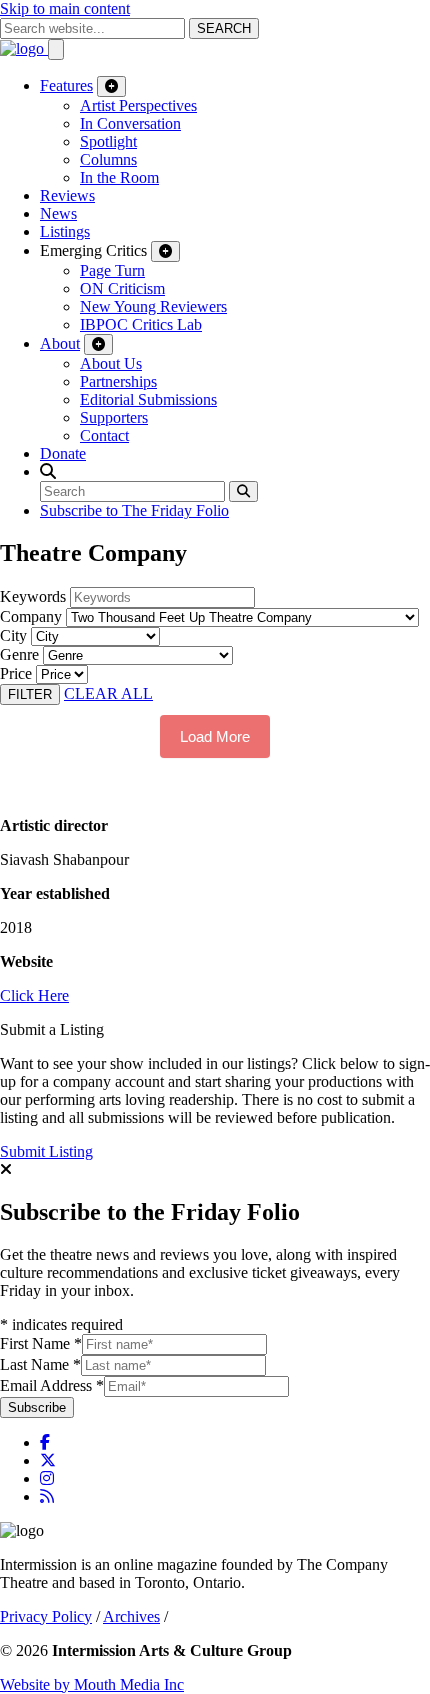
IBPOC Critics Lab (141, 324)
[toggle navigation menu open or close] (56, 49)
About (60, 343)
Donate (63, 453)
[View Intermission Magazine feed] (47, 1496)
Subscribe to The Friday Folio (134, 510)
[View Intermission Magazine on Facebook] (45, 1442)
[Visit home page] (24, 48)
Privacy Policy (46, 1616)
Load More (215, 736)
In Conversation (130, 123)
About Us (111, 363)
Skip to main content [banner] (65, 8)
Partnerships (118, 381)
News (58, 213)
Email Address (52, 1385)
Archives (131, 1616)
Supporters (114, 417)
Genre (19, 654)
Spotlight (108, 141)
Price (16, 673)
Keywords (33, 596)
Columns (108, 159)
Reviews (67, 195)
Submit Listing (46, 1151)
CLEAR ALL (108, 693)
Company (31, 616)
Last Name (40, 1364)
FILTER (30, 694)
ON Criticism (122, 288)
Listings (65, 231)
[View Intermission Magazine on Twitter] (48, 1460)
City (13, 635)
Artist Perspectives (138, 105)
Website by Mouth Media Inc (92, 1684)
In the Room (119, 177)
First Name (41, 1343)
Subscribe (37, 1407)
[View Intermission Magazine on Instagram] (47, 1478)
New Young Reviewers (153, 306)
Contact (104, 435)
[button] (48, 471)
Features (66, 85)
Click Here (34, 995)
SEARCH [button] (224, 28)
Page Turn (112, 270)
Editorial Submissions (148, 399)
